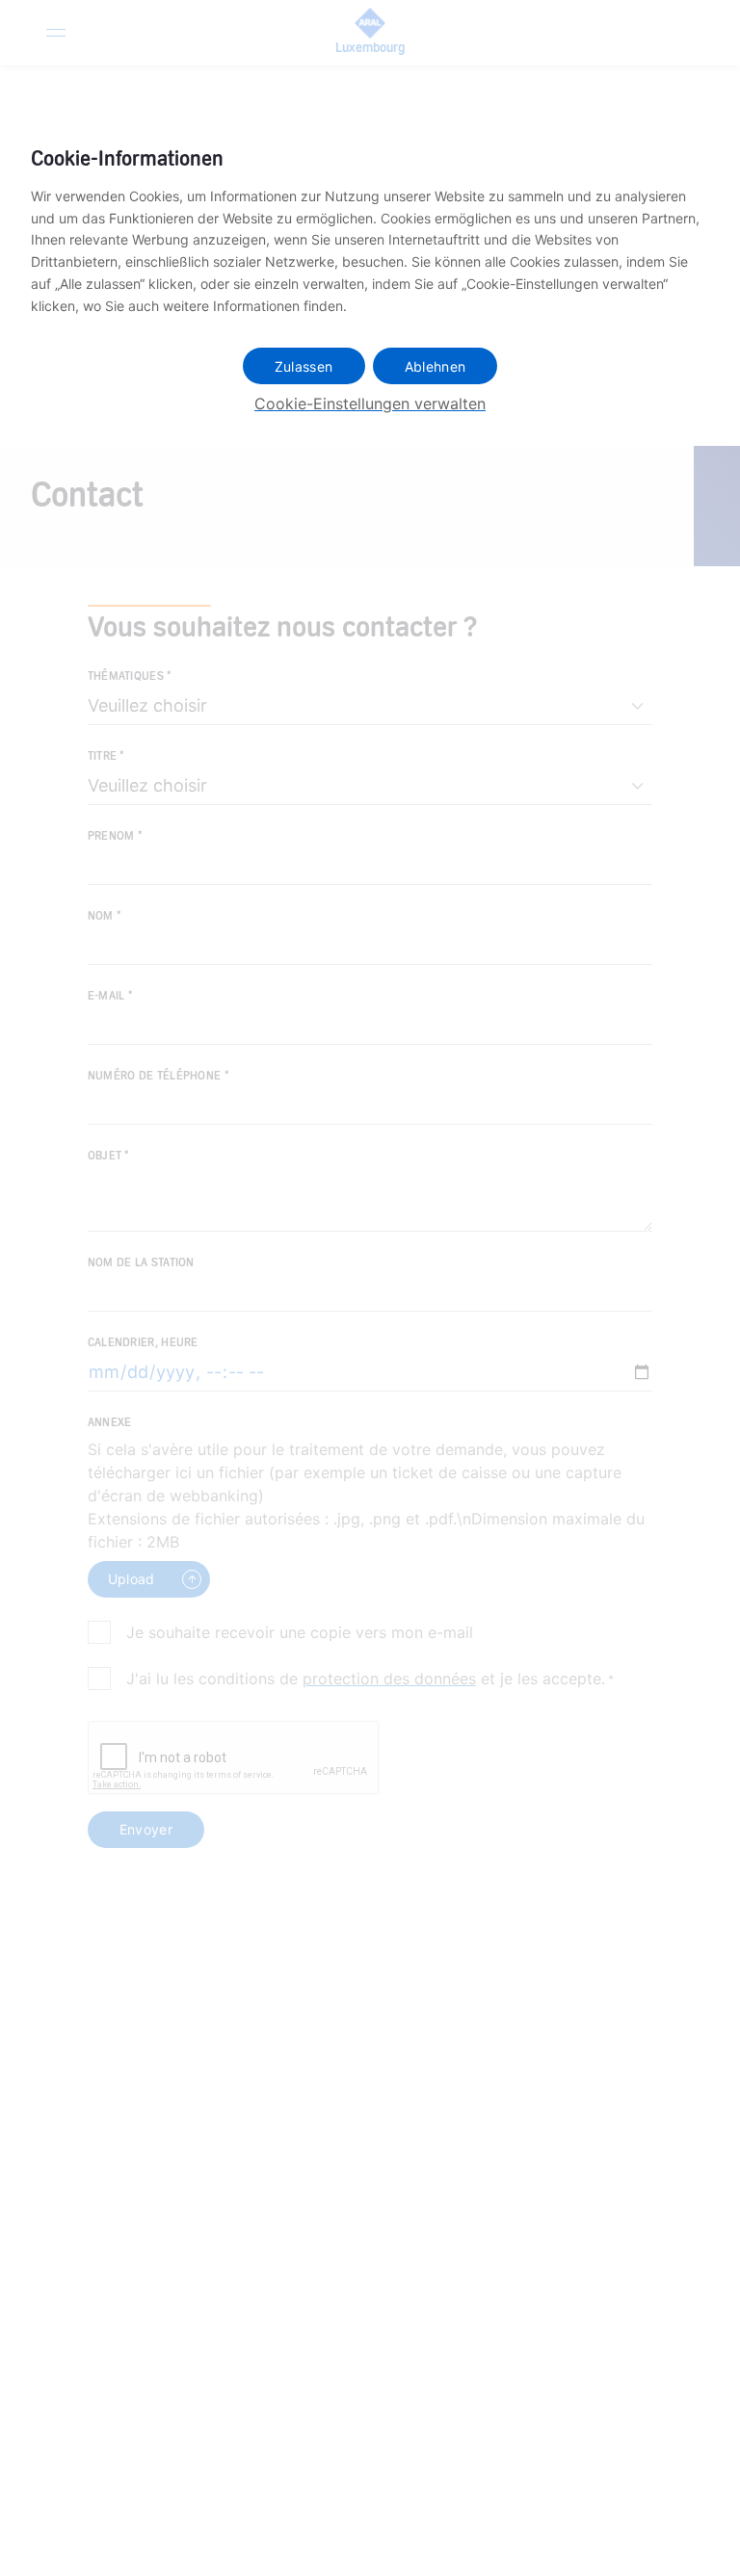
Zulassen (304, 366)
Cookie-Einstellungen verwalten (370, 403)
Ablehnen (436, 366)
